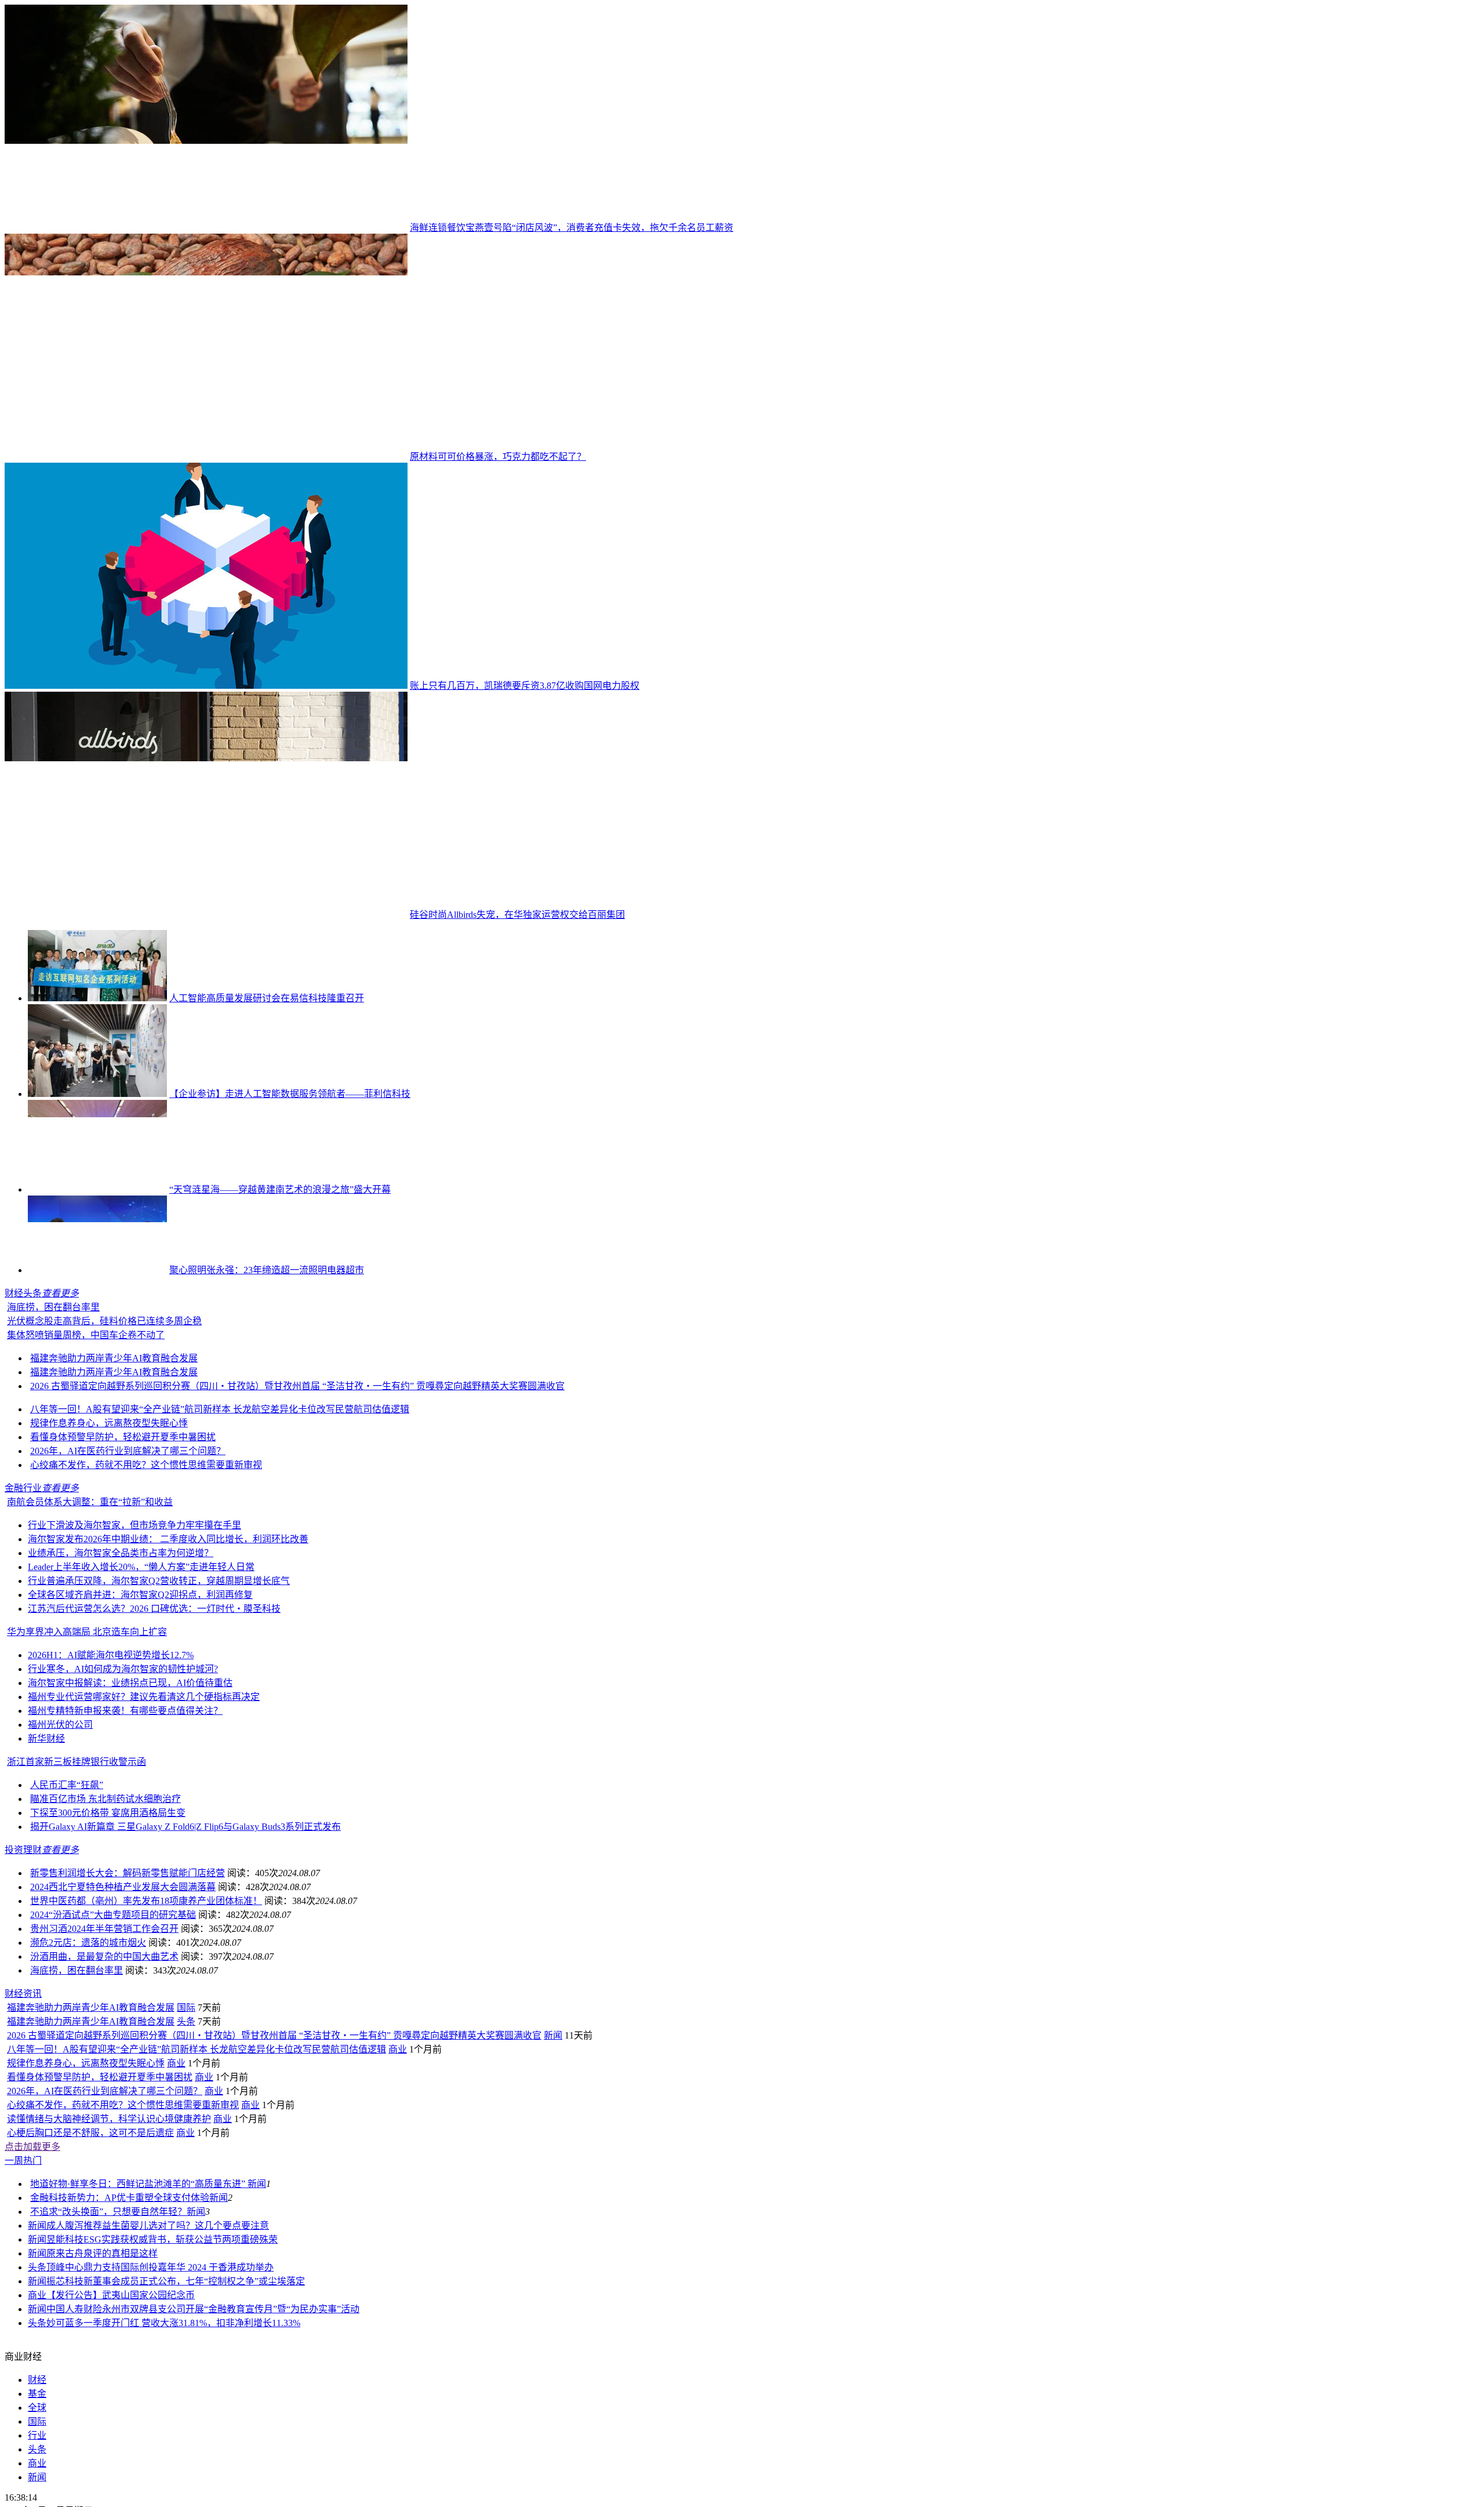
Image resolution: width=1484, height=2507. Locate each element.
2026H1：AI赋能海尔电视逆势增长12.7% (111, 1733)
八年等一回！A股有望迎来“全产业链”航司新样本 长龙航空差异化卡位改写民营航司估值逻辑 (220, 1487)
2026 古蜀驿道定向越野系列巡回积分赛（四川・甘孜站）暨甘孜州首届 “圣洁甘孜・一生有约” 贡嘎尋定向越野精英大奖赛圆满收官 (297, 1464)
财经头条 (23, 1293)
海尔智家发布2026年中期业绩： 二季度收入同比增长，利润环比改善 (168, 1617)
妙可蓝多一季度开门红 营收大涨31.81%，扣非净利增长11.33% (173, 2478)
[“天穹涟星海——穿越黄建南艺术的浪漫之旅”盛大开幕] (97, 1189)
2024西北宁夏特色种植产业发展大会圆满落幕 (123, 1965)
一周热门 (23, 2316)
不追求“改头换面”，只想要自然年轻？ (108, 2367)
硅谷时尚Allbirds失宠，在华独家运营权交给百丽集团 (517, 915)
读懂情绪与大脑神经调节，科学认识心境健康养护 (109, 2274)
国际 (186, 2163)
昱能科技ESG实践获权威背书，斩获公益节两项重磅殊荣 (162, 2395)
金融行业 (23, 1566)
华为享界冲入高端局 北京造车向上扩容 (87, 1710)
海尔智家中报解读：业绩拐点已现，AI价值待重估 (130, 1761)
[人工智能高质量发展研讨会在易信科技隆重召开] (97, 998)
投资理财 (23, 1928)
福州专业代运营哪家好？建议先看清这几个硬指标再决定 (144, 1774)
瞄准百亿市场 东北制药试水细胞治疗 (106, 1876)
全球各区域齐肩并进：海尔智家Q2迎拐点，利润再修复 (140, 1672)
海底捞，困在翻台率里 (192, 1385)
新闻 (553, 2191)
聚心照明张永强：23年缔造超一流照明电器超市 (267, 1270)
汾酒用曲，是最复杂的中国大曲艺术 (104, 2034)
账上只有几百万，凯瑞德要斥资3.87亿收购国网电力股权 (525, 686)
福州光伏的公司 (60, 1802)
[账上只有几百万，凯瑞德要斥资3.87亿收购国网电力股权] (206, 686)
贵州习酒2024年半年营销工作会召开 (104, 2006)
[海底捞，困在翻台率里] (74, 1385)
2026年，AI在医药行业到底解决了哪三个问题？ (128, 1529)
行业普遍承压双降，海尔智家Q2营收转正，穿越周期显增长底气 (159, 1658)
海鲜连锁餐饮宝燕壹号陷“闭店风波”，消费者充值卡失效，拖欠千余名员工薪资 (572, 228)
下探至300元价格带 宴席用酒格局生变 (108, 1890)
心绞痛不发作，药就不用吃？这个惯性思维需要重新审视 (146, 1543)
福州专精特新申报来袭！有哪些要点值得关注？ (125, 1788)
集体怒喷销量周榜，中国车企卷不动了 (86, 1413)
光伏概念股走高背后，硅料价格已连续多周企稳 (104, 1399)
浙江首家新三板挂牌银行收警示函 (77, 1839)
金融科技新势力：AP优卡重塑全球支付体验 (120, 2353)
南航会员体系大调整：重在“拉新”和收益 (90, 1580)
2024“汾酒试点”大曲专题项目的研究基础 (113, 1992)
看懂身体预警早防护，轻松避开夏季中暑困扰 (123, 1515)
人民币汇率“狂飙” (67, 1863)
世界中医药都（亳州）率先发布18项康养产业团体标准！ (146, 1979)
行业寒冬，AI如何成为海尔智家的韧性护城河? (123, 1747)
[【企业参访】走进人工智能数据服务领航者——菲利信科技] (97, 1094)
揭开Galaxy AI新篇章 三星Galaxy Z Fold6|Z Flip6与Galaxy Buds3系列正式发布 (185, 1904)
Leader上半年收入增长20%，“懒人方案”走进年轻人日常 (141, 1645)
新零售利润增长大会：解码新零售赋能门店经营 (128, 1951)
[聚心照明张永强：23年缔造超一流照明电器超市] (97, 1270)
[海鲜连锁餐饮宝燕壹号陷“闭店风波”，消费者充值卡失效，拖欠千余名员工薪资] (206, 228)
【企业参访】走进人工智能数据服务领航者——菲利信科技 (290, 1094)
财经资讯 (23, 2149)
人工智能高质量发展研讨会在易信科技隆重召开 (267, 998)
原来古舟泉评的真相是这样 (102, 2409)
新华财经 (46, 1816)
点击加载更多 (32, 2302)
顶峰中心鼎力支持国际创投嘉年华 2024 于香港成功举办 (160, 2423)
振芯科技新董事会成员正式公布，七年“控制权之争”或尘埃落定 (176, 2437)
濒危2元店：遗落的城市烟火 (88, 2020)
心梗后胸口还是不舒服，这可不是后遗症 (90, 2288)
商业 (398, 2205)
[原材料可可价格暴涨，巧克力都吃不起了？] (206, 457)
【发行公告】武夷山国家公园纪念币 (121, 2450)
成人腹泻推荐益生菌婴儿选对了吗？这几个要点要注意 (158, 2381)
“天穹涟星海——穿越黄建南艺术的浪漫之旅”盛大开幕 (280, 1189)
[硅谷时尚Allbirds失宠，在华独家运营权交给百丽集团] (206, 915)
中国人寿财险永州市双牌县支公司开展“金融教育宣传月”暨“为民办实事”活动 (203, 2464)
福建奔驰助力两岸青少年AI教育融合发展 (114, 1436)
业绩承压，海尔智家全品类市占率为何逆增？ (121, 1631)
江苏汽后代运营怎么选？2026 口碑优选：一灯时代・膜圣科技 (154, 1686)
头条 (186, 2177)
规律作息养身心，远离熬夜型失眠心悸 (109, 1501)
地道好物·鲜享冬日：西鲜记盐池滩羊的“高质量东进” (139, 2339)
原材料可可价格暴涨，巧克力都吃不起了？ (498, 457)
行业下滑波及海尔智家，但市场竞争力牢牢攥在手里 (134, 1603)
